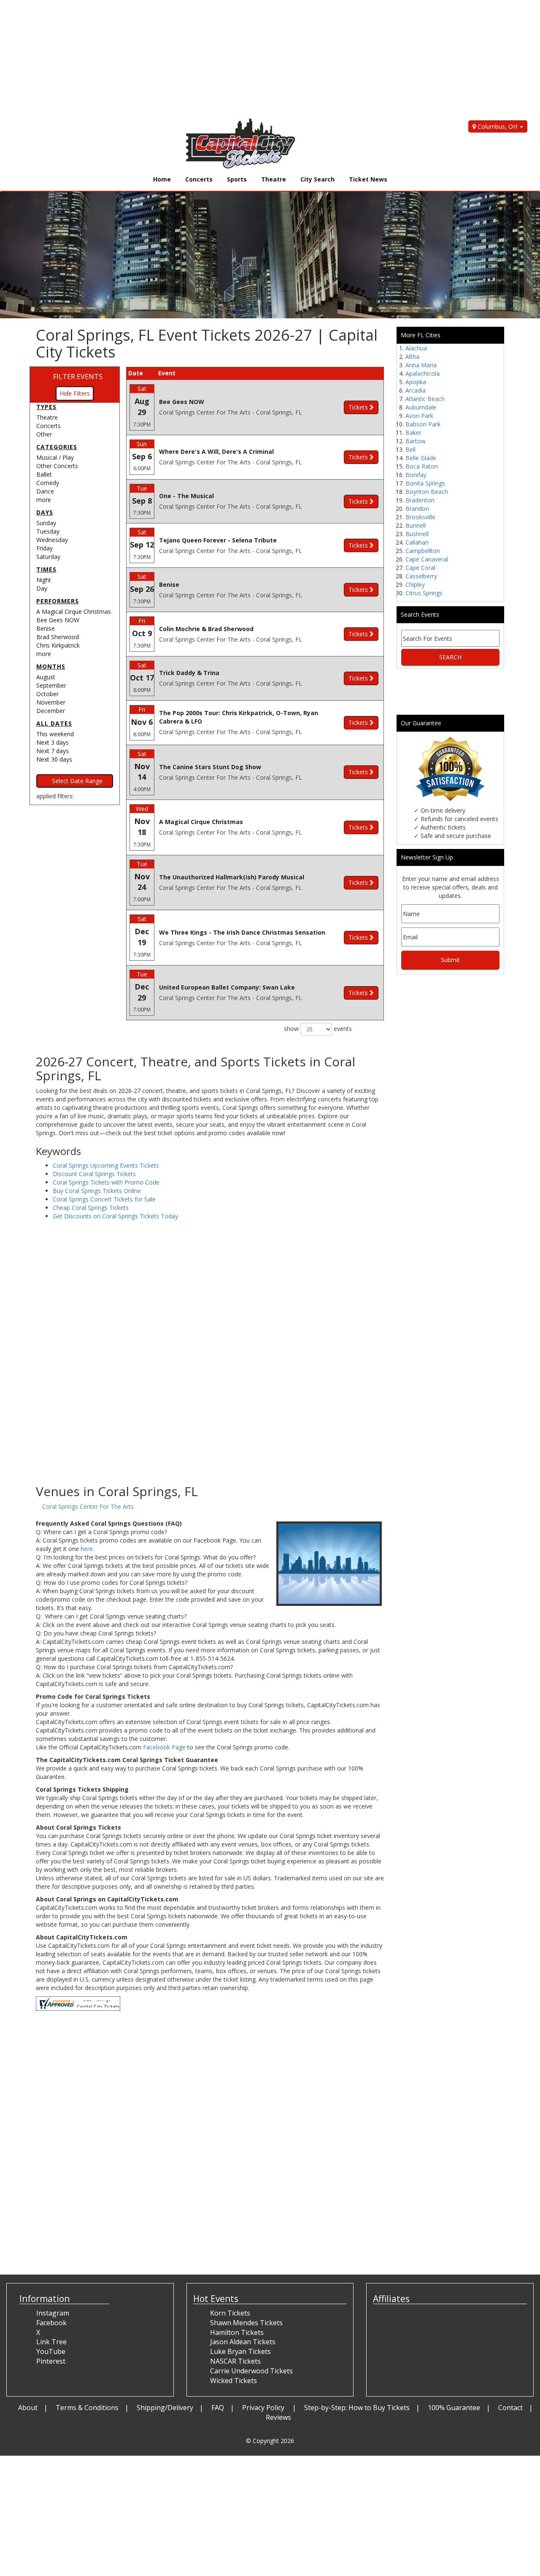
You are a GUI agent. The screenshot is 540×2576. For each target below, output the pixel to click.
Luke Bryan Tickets (240, 2351)
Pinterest (51, 2361)
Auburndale (421, 407)
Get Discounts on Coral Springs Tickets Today (115, 1216)
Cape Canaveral (427, 559)
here (87, 1549)
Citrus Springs (424, 593)
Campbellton (423, 551)
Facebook (51, 2323)
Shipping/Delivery (165, 2408)
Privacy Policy (264, 2408)
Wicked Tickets (234, 2381)
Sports (237, 179)
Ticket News (368, 179)
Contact (510, 2408)
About (28, 2408)
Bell (410, 449)
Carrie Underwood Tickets (251, 2371)
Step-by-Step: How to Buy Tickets (357, 2408)
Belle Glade (421, 458)
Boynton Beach (427, 492)
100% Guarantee (454, 2408)
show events (318, 1029)
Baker (413, 432)
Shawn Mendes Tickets (246, 2323)
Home (162, 179)
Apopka (416, 382)
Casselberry (421, 576)
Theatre (274, 179)
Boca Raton (422, 466)
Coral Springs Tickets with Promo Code (106, 1182)
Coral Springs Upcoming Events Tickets (106, 1165)
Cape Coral (420, 568)
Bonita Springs (425, 483)
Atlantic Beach (425, 399)
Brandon (417, 508)
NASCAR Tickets (235, 2361)
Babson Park (423, 424)
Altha (412, 357)
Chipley (415, 584)
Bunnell (416, 525)
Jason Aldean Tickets (243, 2342)
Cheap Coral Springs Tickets (91, 1208)
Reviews (278, 2417)
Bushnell (417, 534)
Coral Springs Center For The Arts (88, 1506)
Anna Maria (421, 365)
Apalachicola (423, 373)
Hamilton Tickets (237, 2332)
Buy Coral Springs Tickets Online (97, 1191)
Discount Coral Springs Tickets (94, 1174)
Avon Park (419, 416)
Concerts (199, 179)
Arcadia (416, 390)
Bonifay (416, 475)
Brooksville (420, 517)
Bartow (416, 441)
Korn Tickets (230, 2313)
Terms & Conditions (87, 2408)
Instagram (53, 2313)
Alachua (416, 348)
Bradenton (420, 500)
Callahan (417, 542)
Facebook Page (164, 1747)
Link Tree (51, 2342)
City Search (317, 179)
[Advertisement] (253, 59)
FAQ (218, 2408)
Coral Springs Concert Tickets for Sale (104, 1199)
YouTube (51, 2351)
